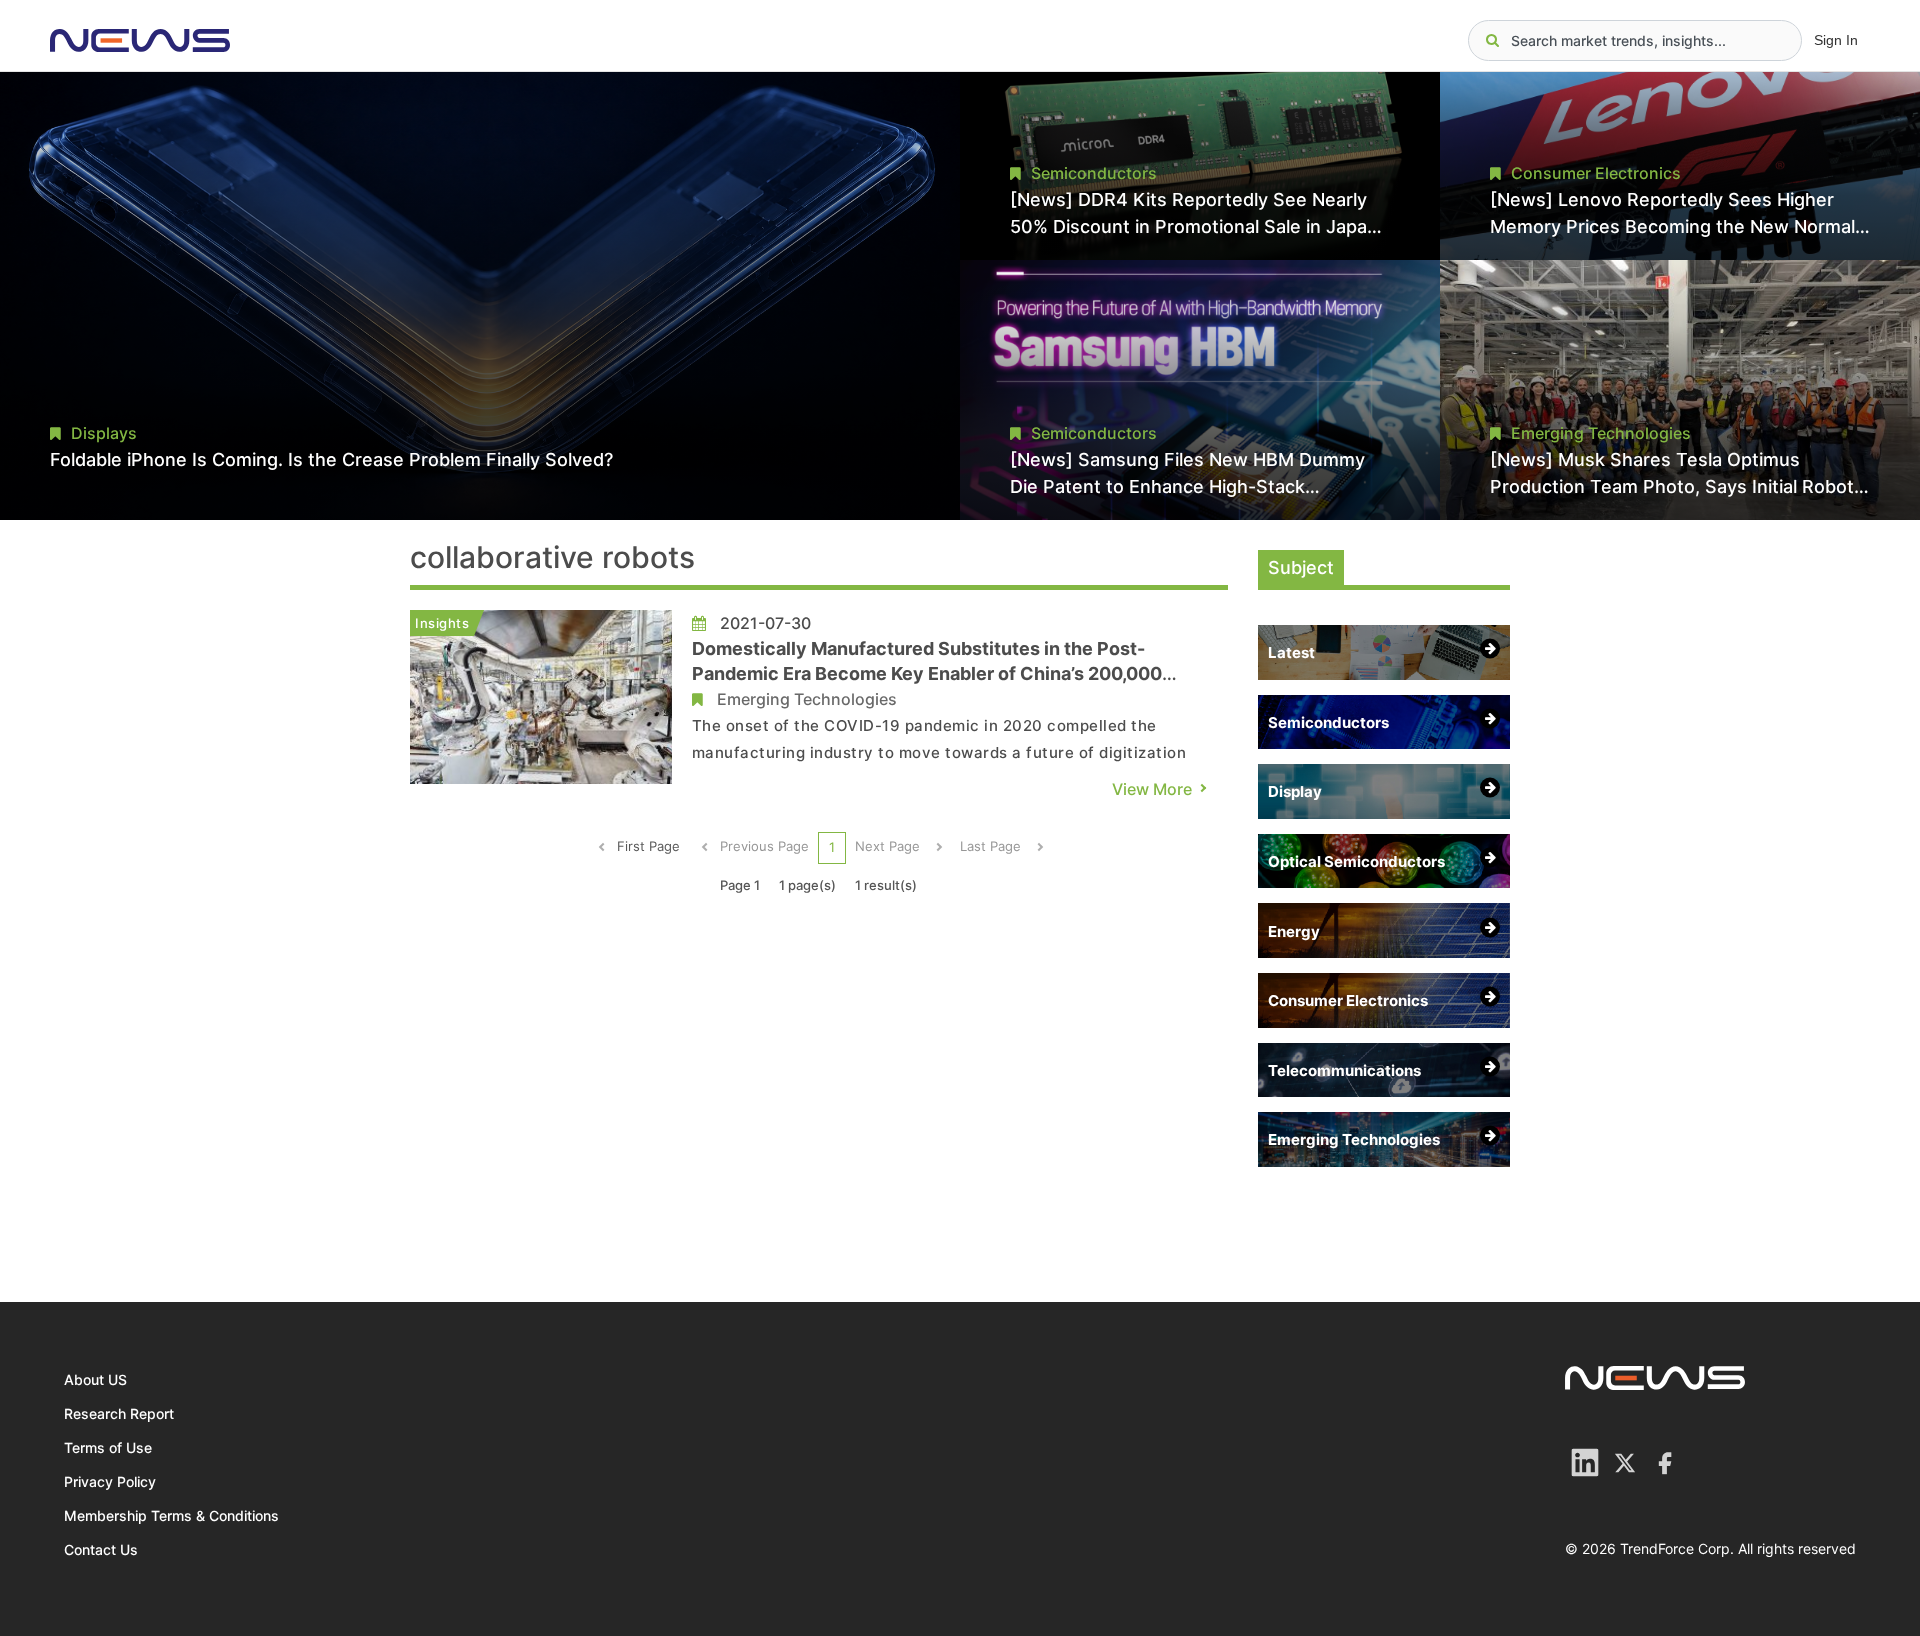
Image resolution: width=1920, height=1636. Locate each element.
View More (1152, 789)
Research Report (119, 1413)
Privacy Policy (110, 1481)
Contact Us (101, 1549)
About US (95, 1379)
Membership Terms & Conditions (171, 1515)
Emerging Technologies (807, 699)
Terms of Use (108, 1447)
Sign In (1836, 40)
